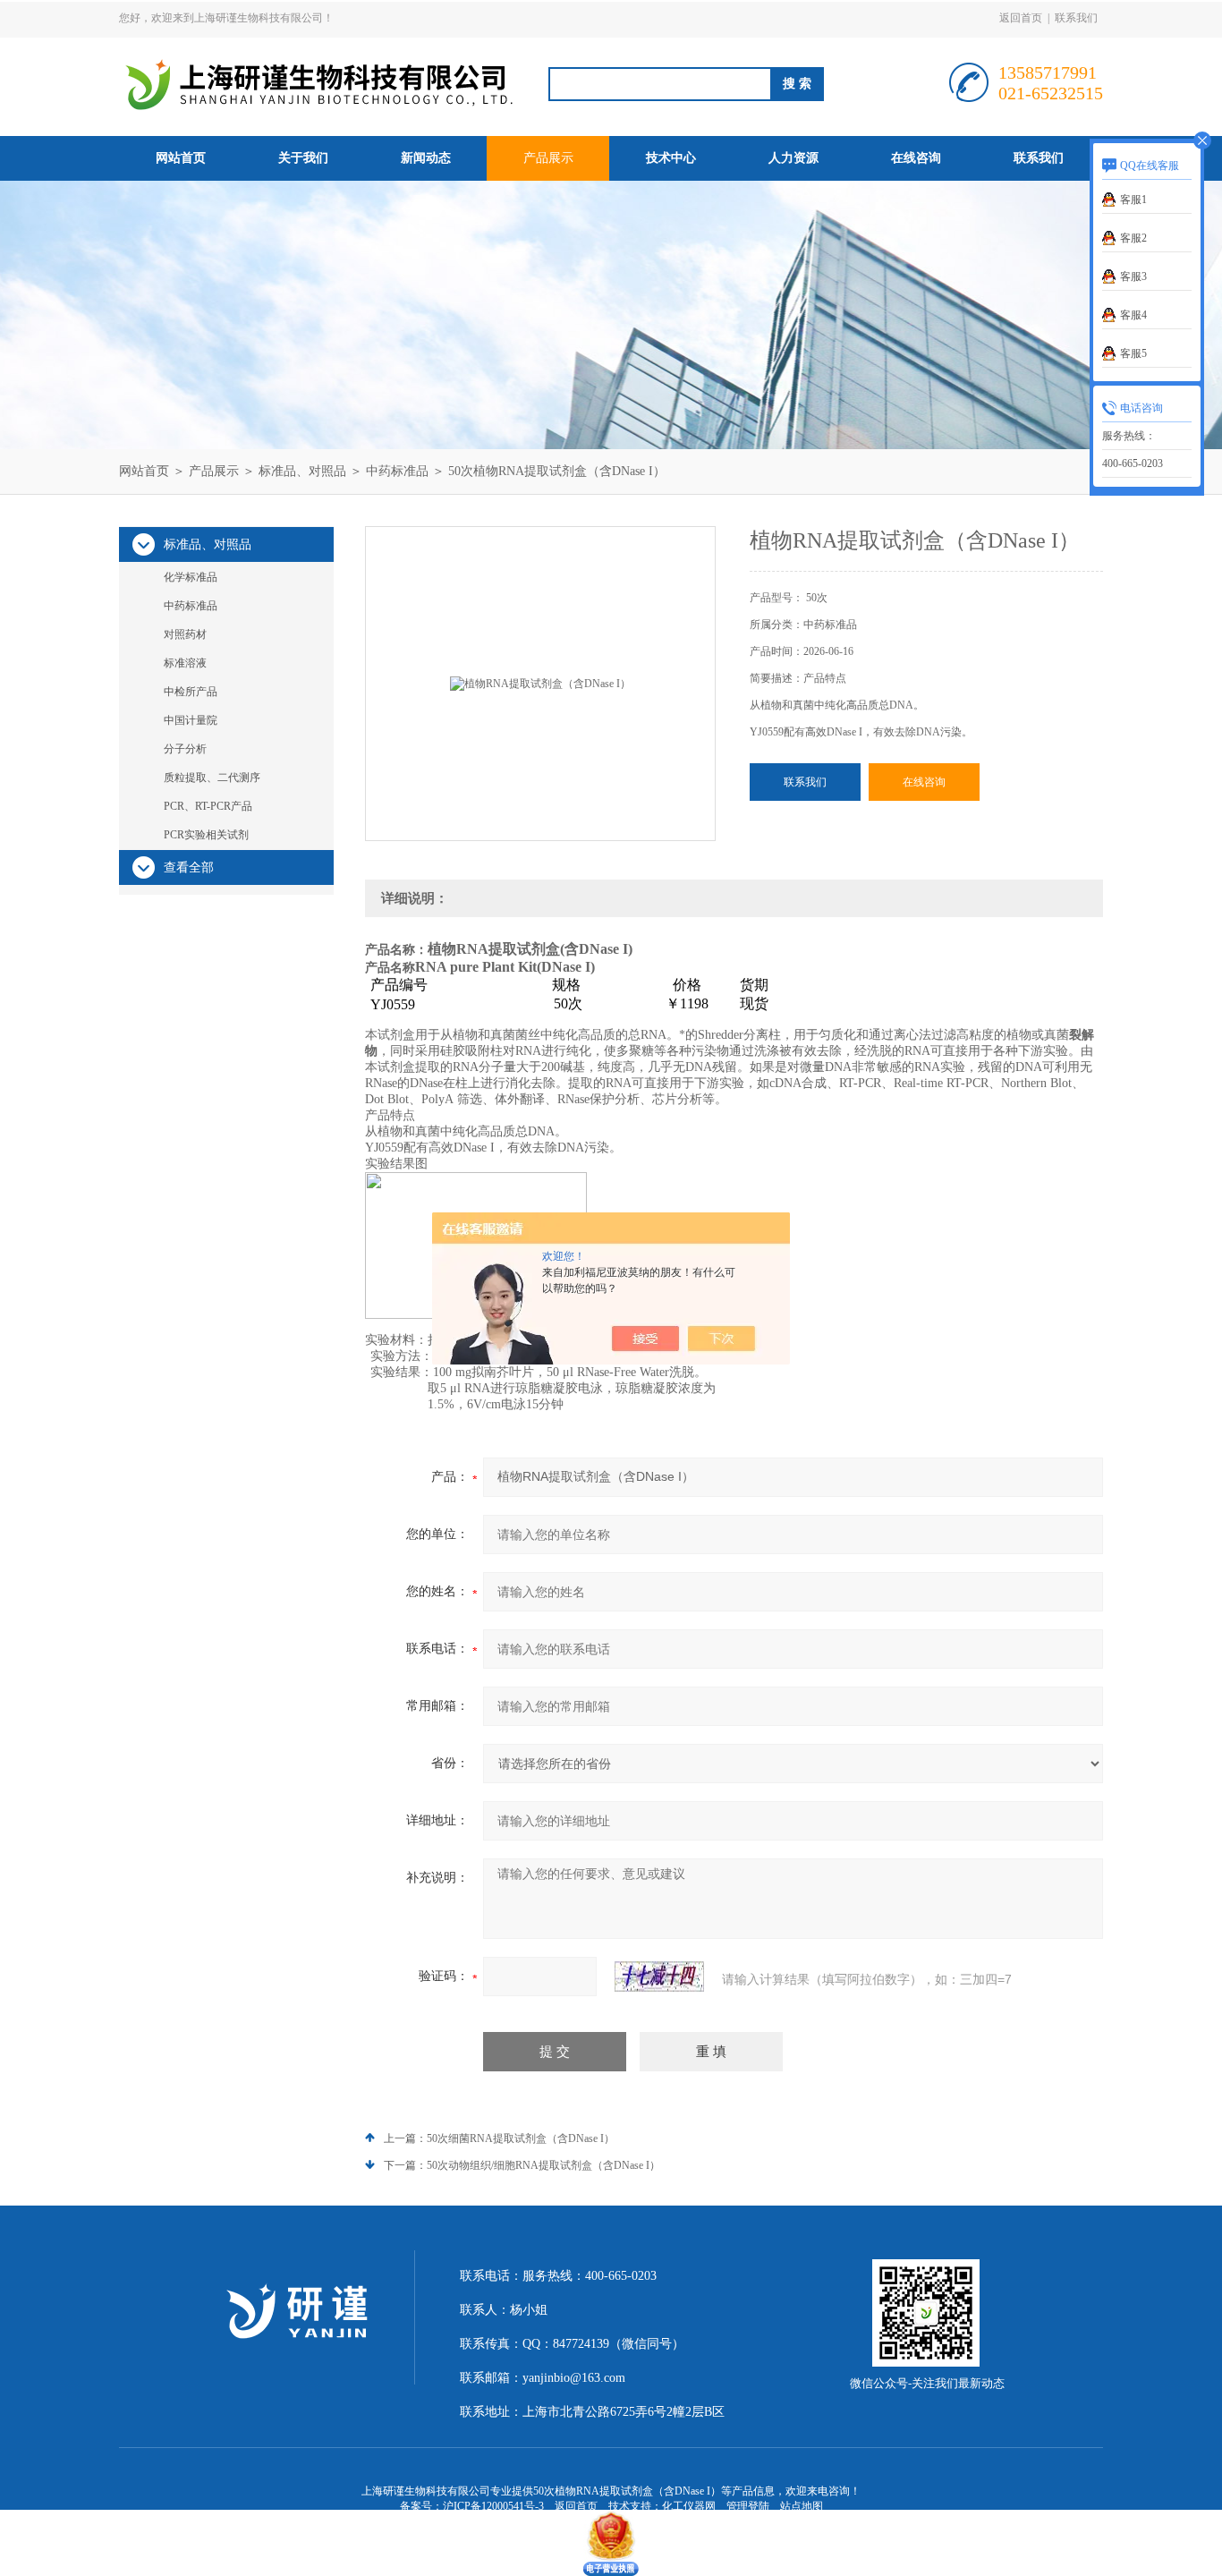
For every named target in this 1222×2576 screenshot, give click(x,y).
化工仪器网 (689, 2506)
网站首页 (181, 158)
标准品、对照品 (302, 471)
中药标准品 (397, 471)
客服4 (1133, 315)
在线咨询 (916, 158)
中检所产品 (191, 692)
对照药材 (185, 634)
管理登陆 (748, 2506)
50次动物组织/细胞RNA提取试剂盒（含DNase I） (543, 2165)
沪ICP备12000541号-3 (493, 2506)
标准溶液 (185, 663)
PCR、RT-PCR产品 (208, 806)
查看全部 (189, 867)
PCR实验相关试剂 (206, 835)
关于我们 (303, 158)
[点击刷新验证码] (659, 1977)
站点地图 (802, 2506)
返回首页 (1021, 18)
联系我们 (1076, 18)
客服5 (1133, 353)
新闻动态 (426, 158)
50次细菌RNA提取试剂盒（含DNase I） (521, 2138)
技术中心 (671, 158)
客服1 (1133, 200)
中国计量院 (191, 720)
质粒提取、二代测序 (212, 778)
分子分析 (185, 749)
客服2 (1133, 238)
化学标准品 (191, 577)
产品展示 (548, 158)
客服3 (1133, 276)
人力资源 (793, 158)
